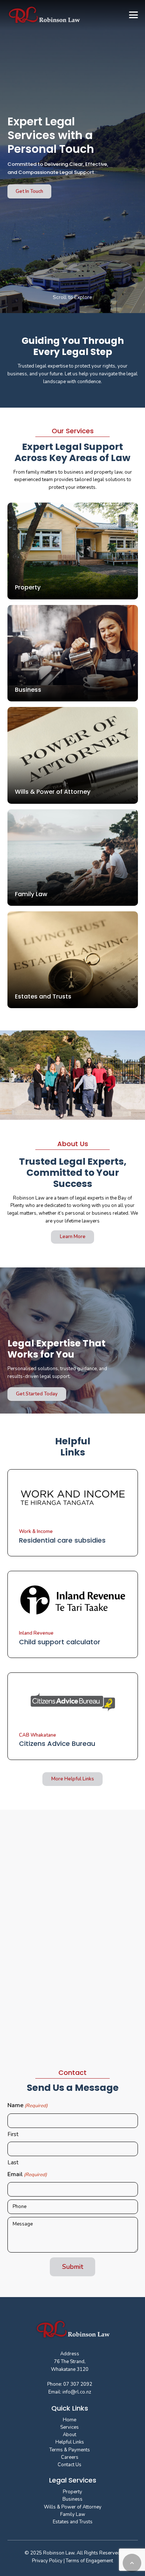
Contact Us (70, 2465)
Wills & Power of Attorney (73, 2507)
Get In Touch (29, 191)
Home (70, 2420)
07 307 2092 (78, 2384)
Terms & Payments (70, 2450)
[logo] (44, 15)
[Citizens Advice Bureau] (73, 1716)
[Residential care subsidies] (73, 1513)
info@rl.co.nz (77, 2392)
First (13, 2134)
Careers (70, 2457)
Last (13, 2162)
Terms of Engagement (89, 2561)
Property (72, 2492)
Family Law (73, 2514)
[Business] (73, 653)
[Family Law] (73, 858)
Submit (73, 2267)
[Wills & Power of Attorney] (73, 755)
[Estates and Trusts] (73, 960)
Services (70, 2427)
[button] (133, 15)
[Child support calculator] (73, 1614)
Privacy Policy (47, 2561)
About (70, 2435)
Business (72, 2499)
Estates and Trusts (73, 2522)
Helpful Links (70, 2442)
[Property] (73, 551)
